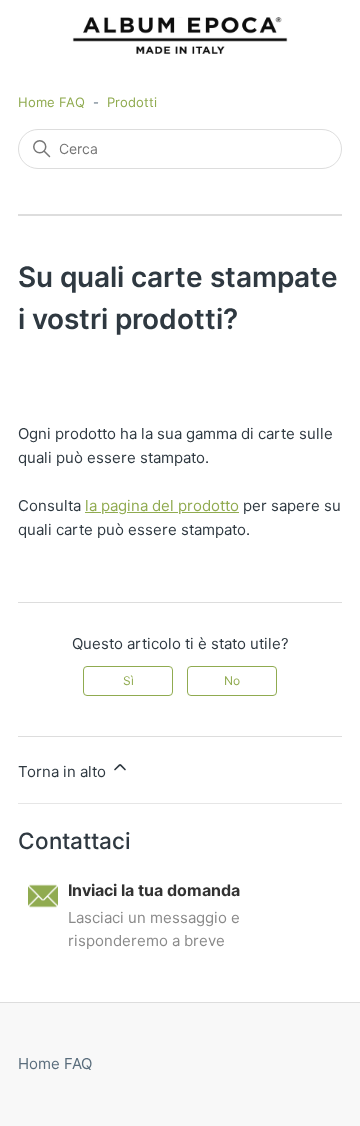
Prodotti (132, 102)
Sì (128, 680)
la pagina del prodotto (162, 505)
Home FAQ (51, 102)
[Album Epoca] (180, 35)
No (232, 680)
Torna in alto (64, 771)
